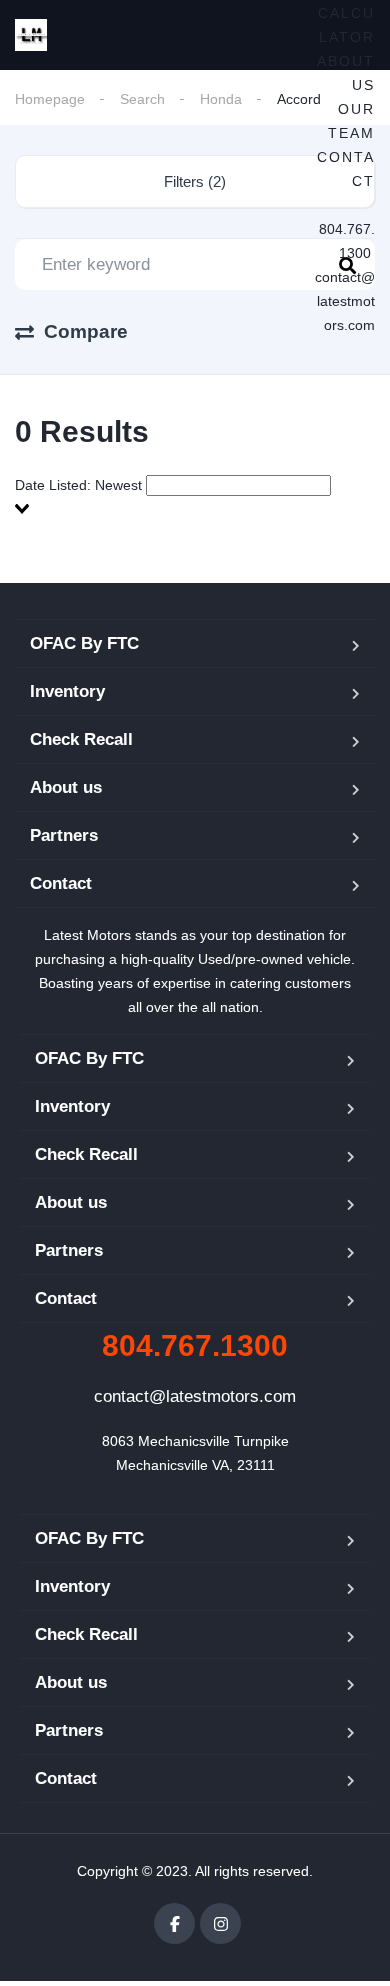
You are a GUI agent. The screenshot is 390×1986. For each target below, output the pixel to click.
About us (66, 787)
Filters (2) (195, 181)
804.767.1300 (195, 1345)
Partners (64, 835)
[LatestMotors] (31, 35)
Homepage (50, 99)
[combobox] (195, 497)
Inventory (67, 691)
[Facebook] (174, 1923)
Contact (61, 883)
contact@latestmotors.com (345, 301)
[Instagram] (220, 1923)
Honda (221, 99)
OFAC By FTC (84, 643)
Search (142, 99)
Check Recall (81, 739)
